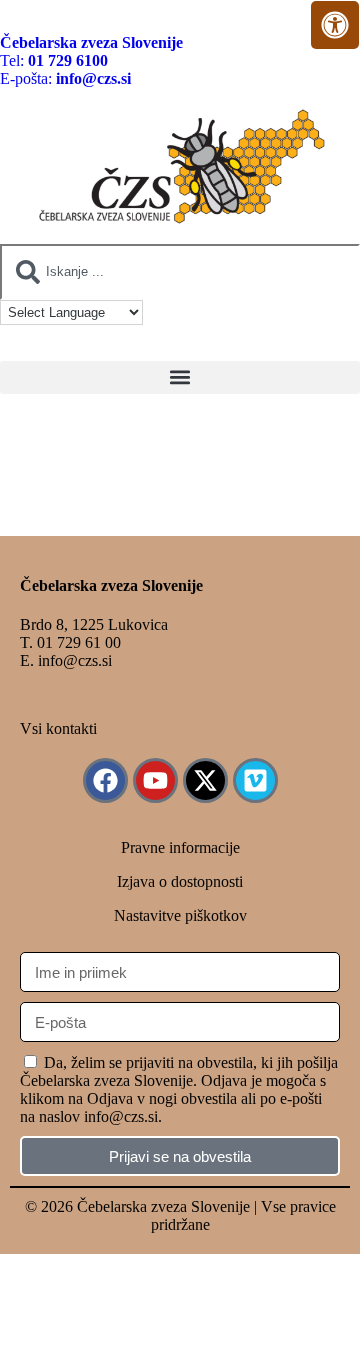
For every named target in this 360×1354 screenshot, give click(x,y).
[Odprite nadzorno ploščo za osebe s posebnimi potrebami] (335, 25)
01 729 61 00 (79, 642)
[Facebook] (105, 780)
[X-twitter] (205, 780)
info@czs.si (75, 660)
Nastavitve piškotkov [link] (180, 915)
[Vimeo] (255, 780)
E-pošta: (65, 78)
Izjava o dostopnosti (180, 881)
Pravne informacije (180, 847)
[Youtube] (155, 780)
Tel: (54, 60)
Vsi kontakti (58, 728)
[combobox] (180, 272)
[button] (180, 377)
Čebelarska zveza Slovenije (91, 42)
